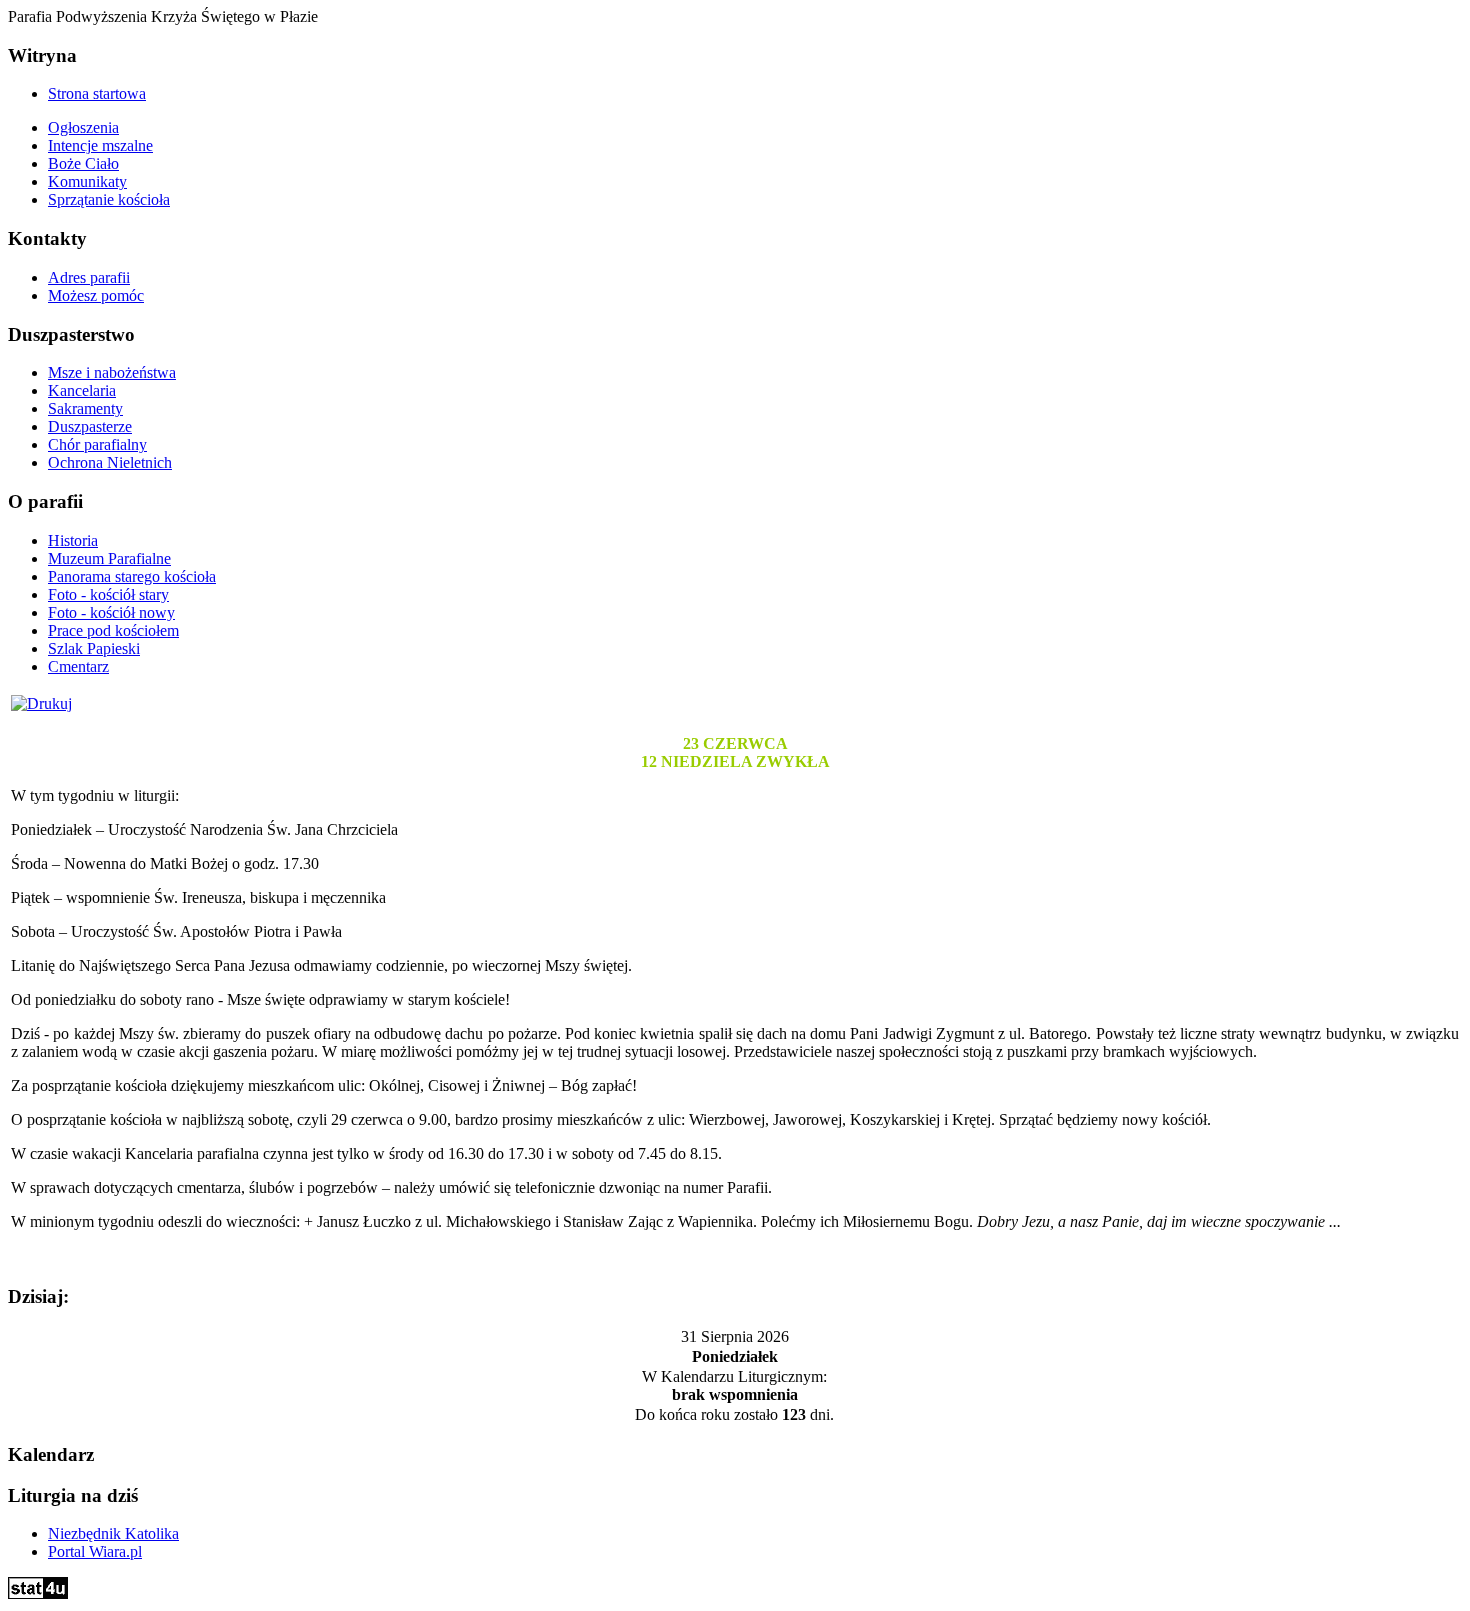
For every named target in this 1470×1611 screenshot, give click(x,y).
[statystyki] (38, 1593)
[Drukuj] (41, 703)
